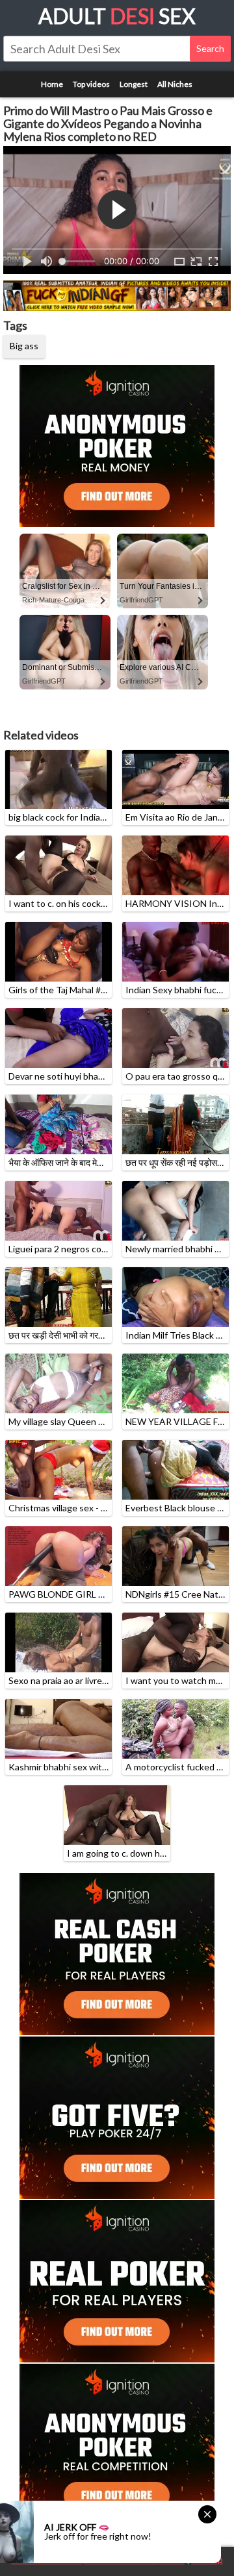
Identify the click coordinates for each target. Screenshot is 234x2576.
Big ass (24, 346)
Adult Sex (117, 16)
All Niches (175, 84)
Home (52, 84)
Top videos (91, 84)
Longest (134, 84)
